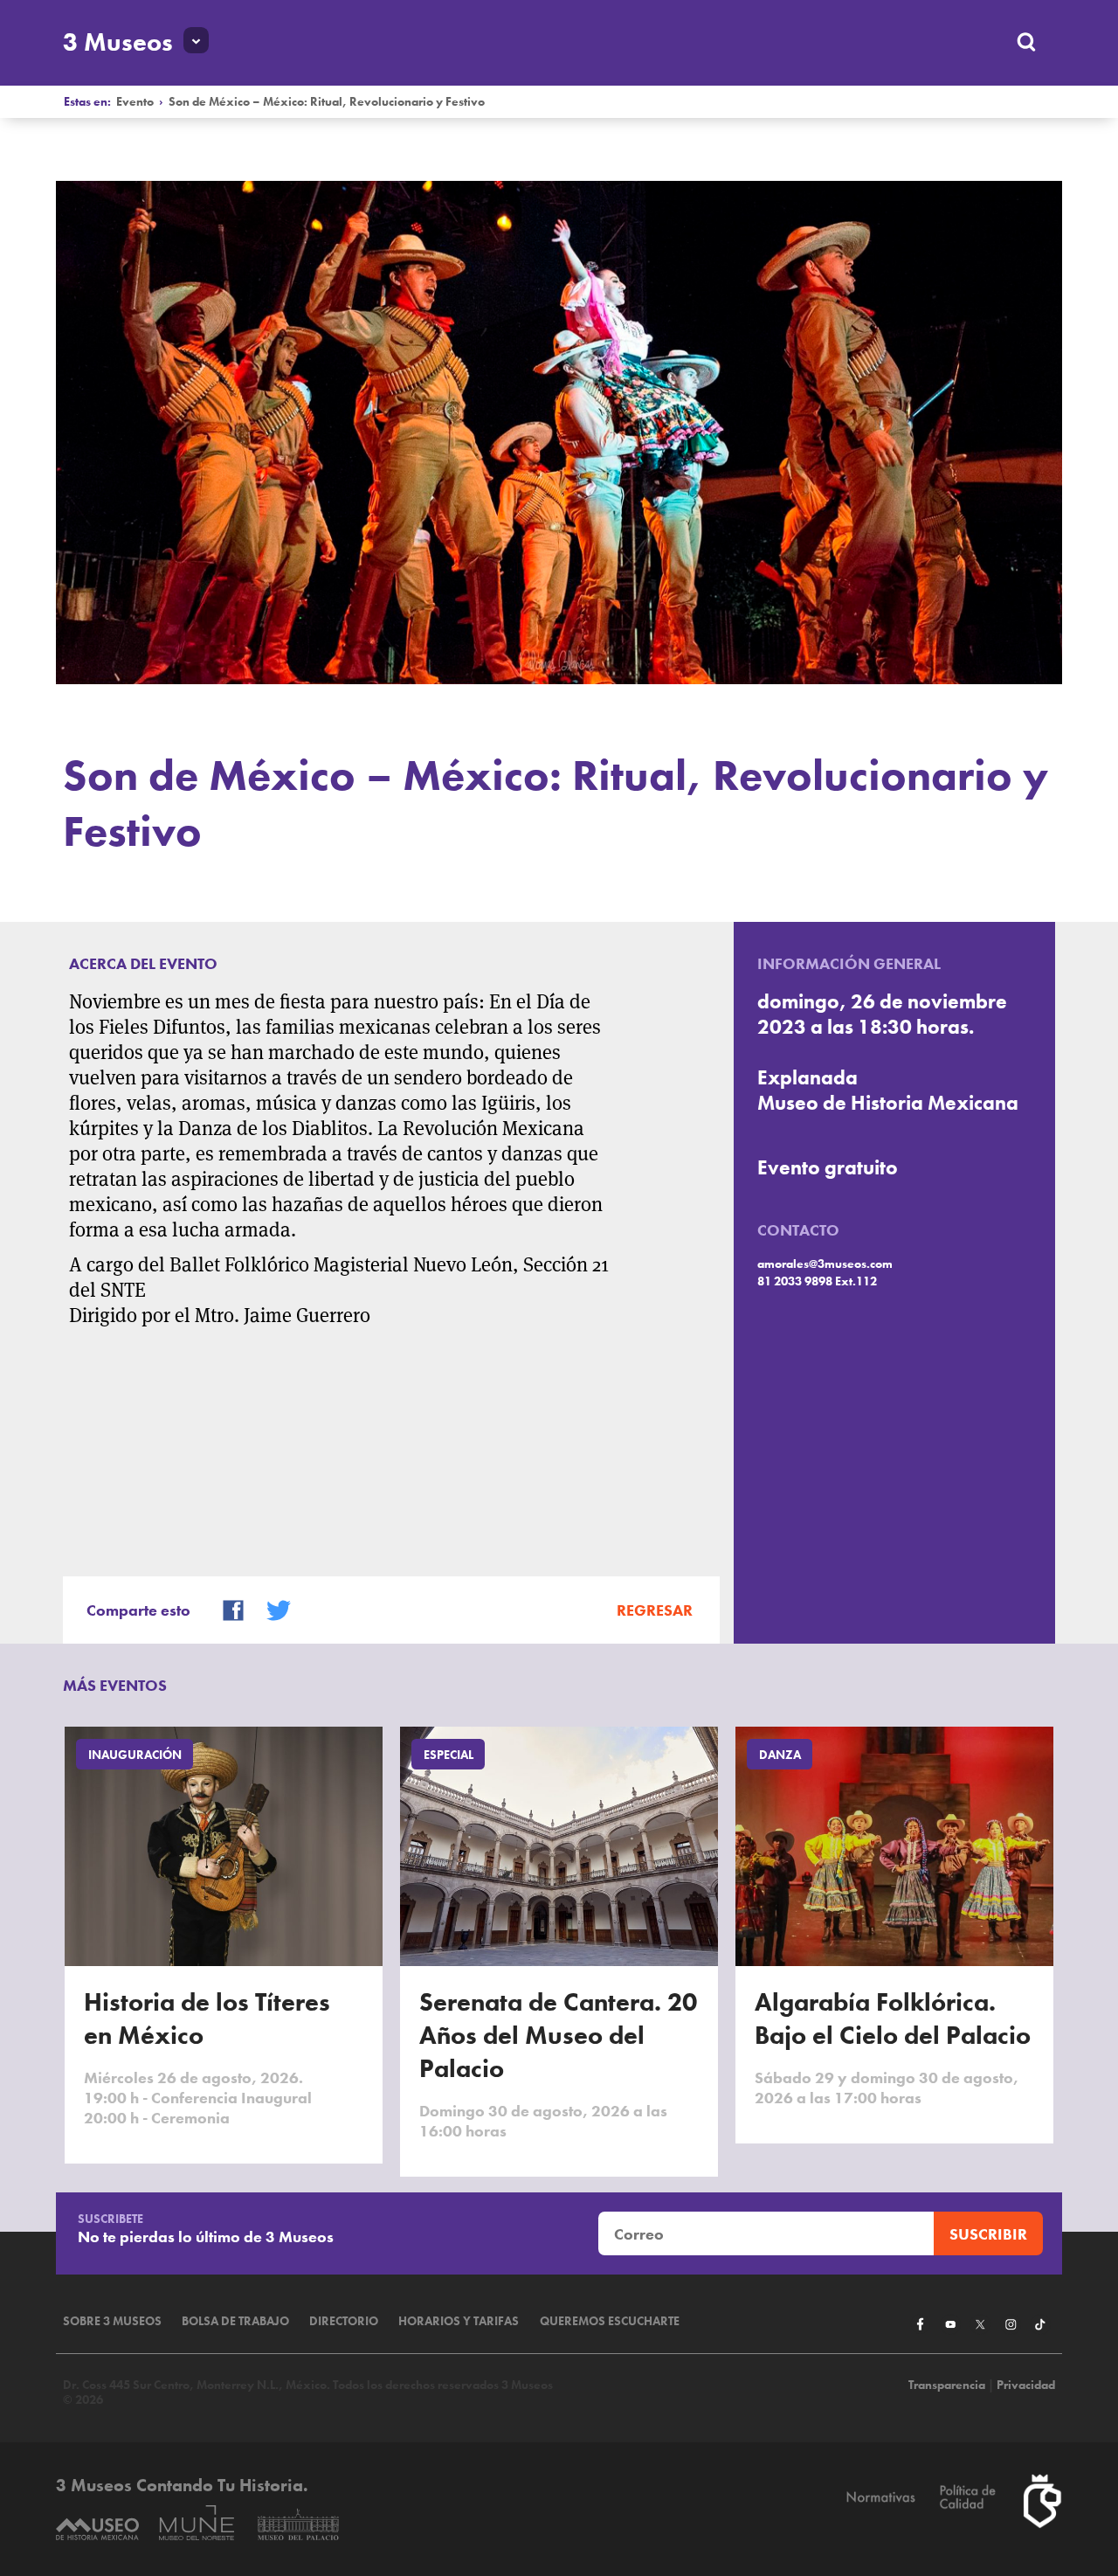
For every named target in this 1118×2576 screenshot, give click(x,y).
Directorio (344, 2321)
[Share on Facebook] (225, 1608)
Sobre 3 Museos (112, 2321)
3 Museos (118, 42)
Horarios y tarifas (459, 2321)
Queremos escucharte (610, 2321)
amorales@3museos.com (825, 1264)
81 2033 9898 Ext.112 (817, 1281)
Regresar (655, 1610)
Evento (135, 102)
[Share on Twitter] (271, 1608)
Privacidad (1026, 2385)
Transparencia (947, 2385)
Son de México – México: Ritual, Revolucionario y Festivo (327, 102)
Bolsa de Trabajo (235, 2321)
